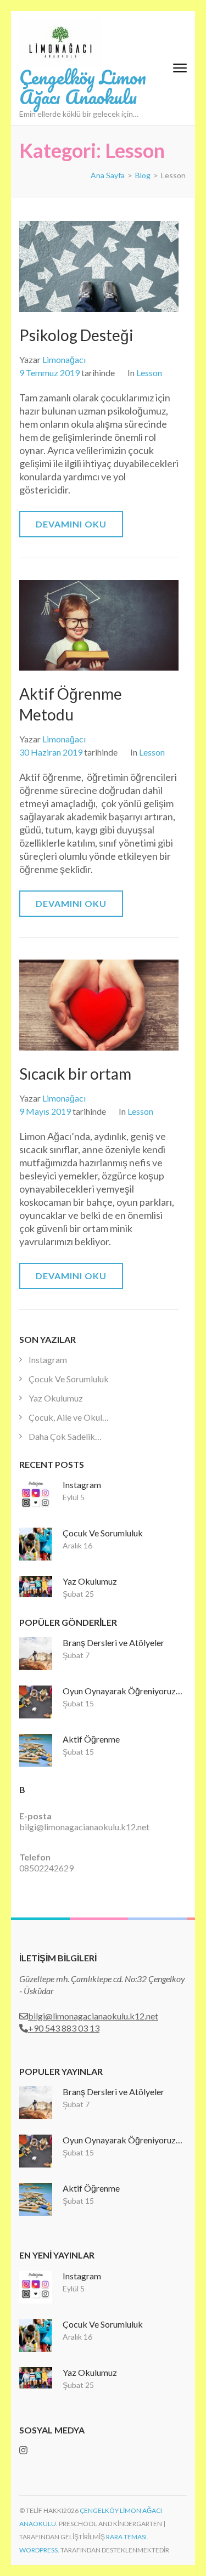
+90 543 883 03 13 (64, 2028)
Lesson (149, 373)
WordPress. (39, 2550)
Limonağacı (64, 359)
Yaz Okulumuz (56, 1398)
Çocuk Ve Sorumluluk (69, 1379)
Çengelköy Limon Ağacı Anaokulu (83, 87)
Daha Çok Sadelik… (65, 1436)
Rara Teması (126, 2537)
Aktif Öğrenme (91, 1739)
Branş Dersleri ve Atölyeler (113, 1642)
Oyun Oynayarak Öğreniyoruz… (123, 1691)
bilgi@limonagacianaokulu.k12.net (84, 1827)
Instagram (48, 1360)
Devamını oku (71, 524)
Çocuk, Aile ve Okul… (69, 1417)
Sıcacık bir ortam (75, 1074)
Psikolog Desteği (76, 335)
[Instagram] (23, 2450)
